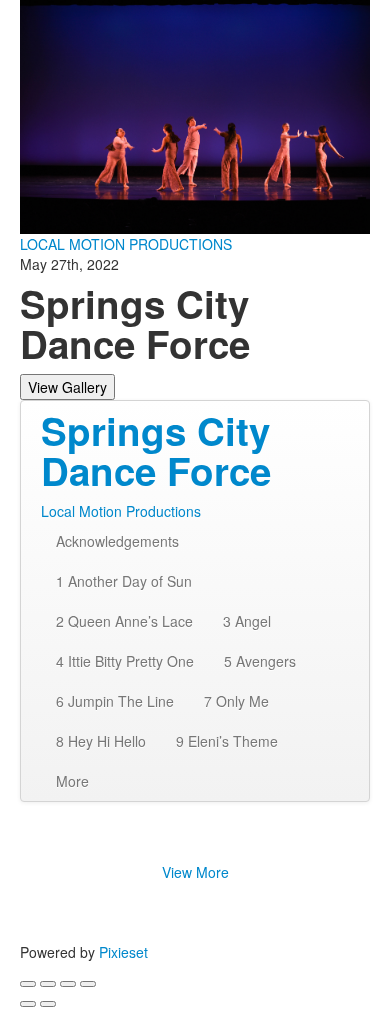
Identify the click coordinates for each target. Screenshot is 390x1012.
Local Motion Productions (121, 511)
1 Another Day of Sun (124, 581)
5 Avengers (260, 661)
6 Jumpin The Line (115, 701)
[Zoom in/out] (88, 984)
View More (195, 872)
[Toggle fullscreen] (68, 984)
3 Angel (247, 621)
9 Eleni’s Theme (227, 741)
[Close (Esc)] (28, 984)
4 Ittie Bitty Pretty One (125, 661)
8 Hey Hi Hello (101, 741)
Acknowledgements (117, 541)
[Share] (48, 984)
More (72, 781)
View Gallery (67, 387)
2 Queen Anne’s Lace (124, 621)
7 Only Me (236, 701)
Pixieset (123, 952)
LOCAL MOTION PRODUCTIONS (126, 244)
